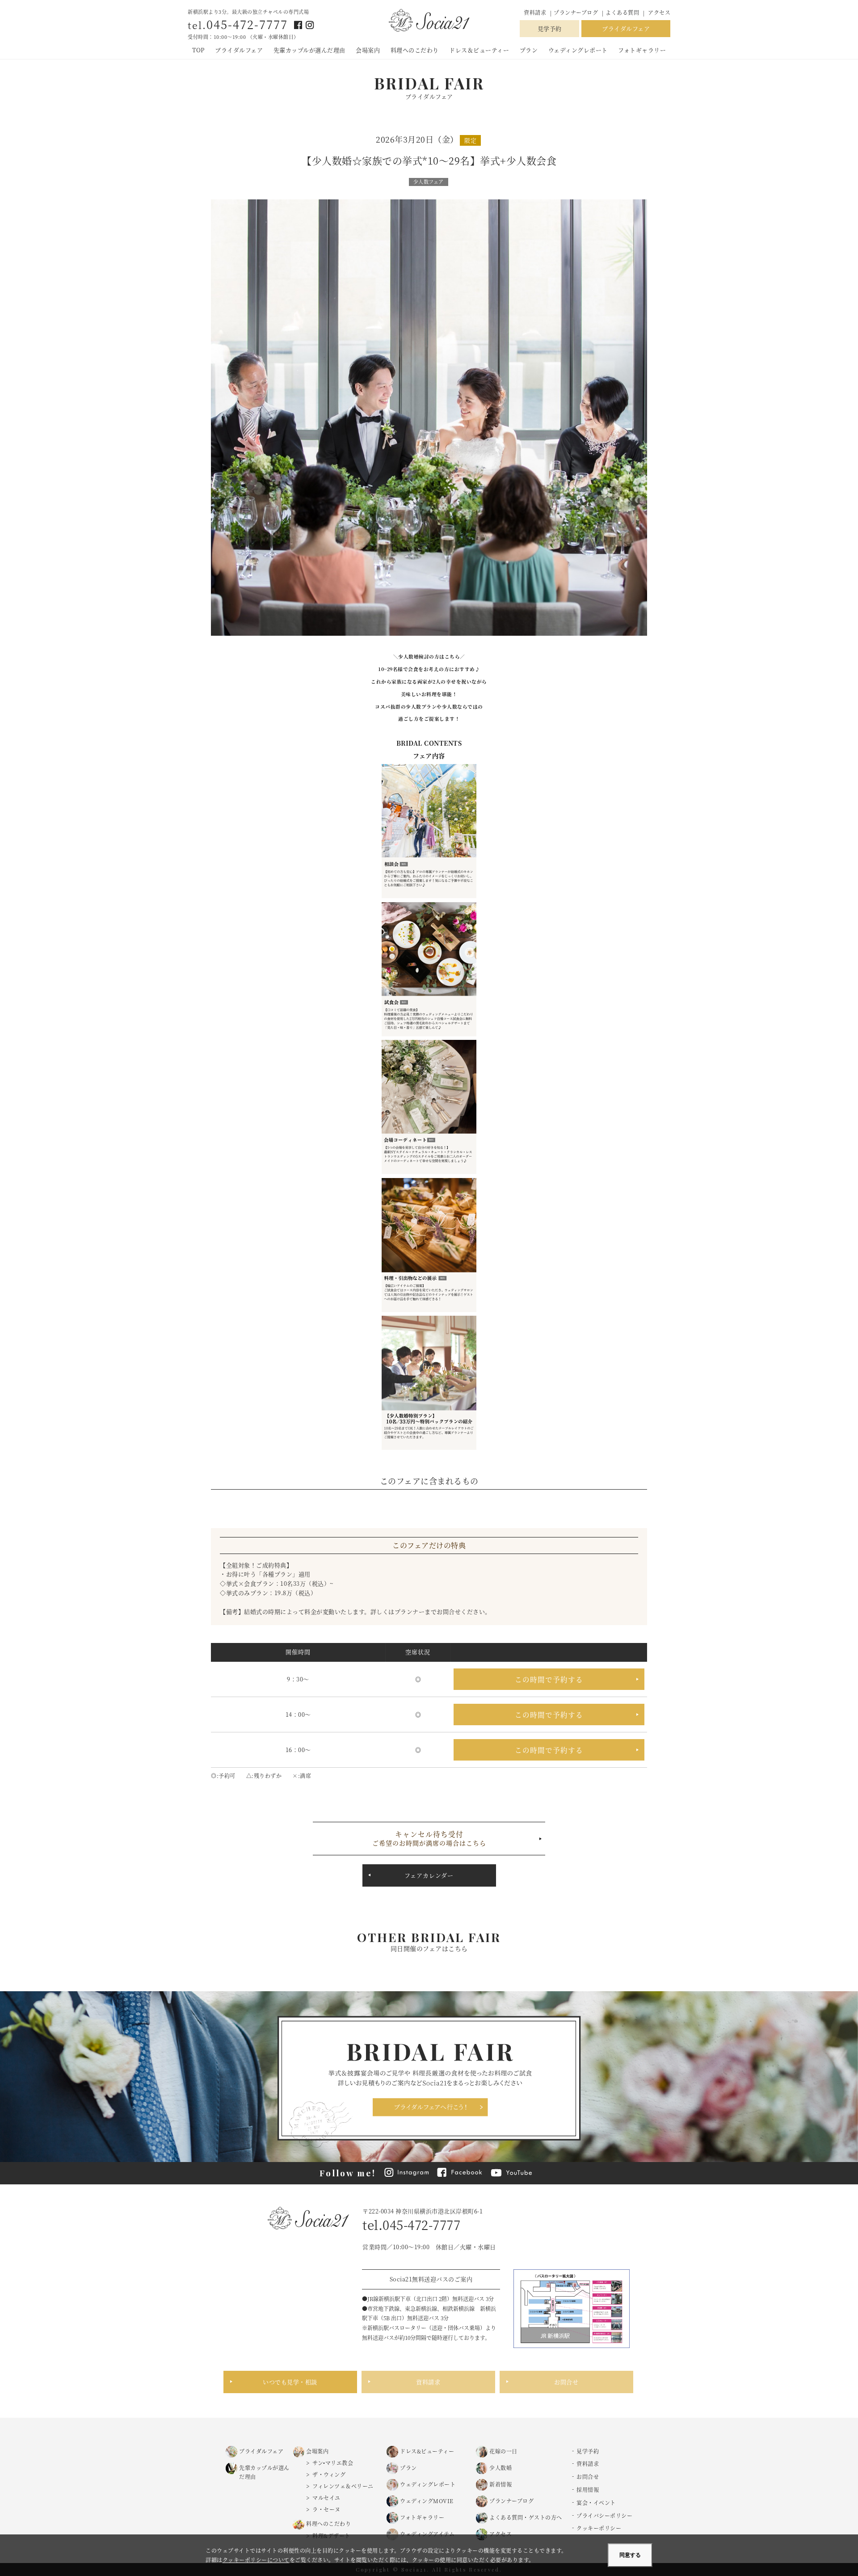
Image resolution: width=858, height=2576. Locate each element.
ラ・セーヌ (326, 2509)
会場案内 (368, 50)
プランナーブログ (577, 12)
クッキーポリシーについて (256, 2560)
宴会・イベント (596, 2502)
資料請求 (535, 12)
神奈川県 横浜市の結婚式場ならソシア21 (429, 21)
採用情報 (588, 2489)
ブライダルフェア (626, 28)
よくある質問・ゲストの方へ (526, 2517)
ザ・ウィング (329, 2474)
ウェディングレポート (578, 50)
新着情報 (500, 2484)
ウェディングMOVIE (427, 2501)
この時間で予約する (549, 1679)
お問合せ (566, 2382)
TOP (198, 50)
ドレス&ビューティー (427, 2451)
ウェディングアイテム (427, 2534)
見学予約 (550, 28)
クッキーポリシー (599, 2528)
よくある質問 (622, 12)
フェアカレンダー (429, 1875)
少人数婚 (500, 2468)
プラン (529, 50)
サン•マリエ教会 (333, 2463)
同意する (630, 2555)
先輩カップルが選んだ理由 (309, 50)
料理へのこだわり (415, 50)
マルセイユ (326, 2498)
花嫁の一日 (503, 2451)
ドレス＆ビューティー (479, 50)
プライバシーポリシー (604, 2515)
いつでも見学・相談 (290, 2382)
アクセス (659, 12)
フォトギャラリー (642, 50)
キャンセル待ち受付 (429, 1838)
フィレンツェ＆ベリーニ (343, 2486)
